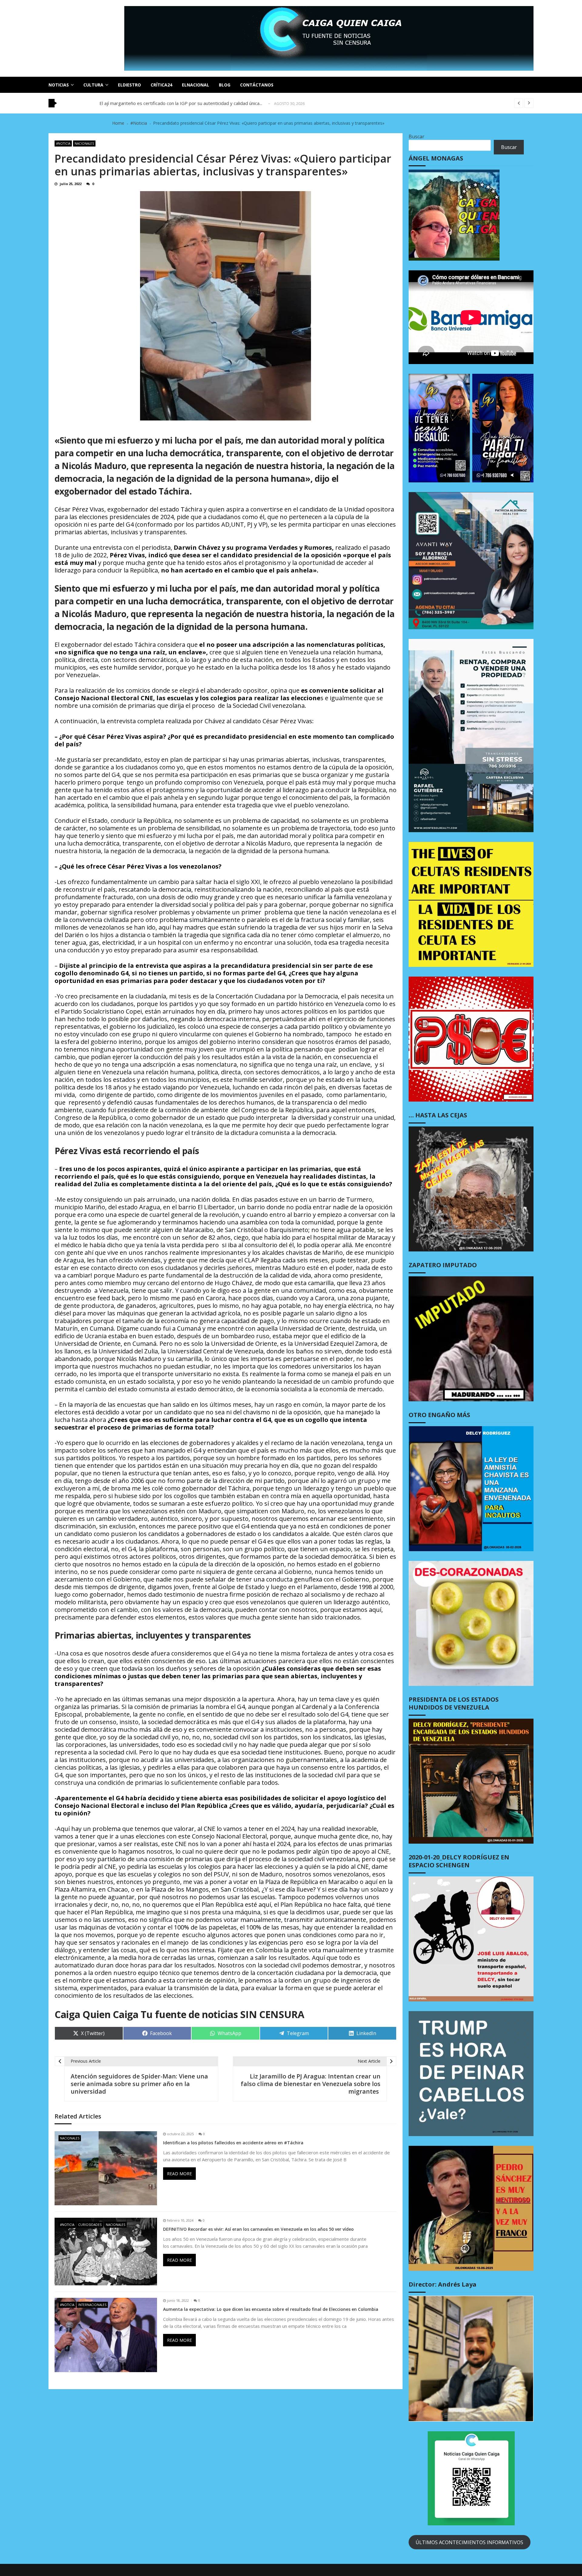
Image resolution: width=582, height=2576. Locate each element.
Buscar (416, 137)
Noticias (59, 85)
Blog (225, 85)
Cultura (93, 85)
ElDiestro (129, 85)
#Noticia (63, 143)
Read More (179, 2174)
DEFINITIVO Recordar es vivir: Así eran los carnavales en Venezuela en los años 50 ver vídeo (258, 2229)
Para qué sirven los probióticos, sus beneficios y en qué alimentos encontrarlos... (184, 103)
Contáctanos (257, 85)
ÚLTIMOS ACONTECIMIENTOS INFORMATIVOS (469, 2542)
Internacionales (92, 2305)
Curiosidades (90, 2225)
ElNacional (196, 85)
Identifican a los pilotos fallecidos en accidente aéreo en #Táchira (233, 2143)
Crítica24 (161, 85)
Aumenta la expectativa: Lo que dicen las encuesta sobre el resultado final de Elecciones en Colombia (271, 2309)
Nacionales (84, 143)
